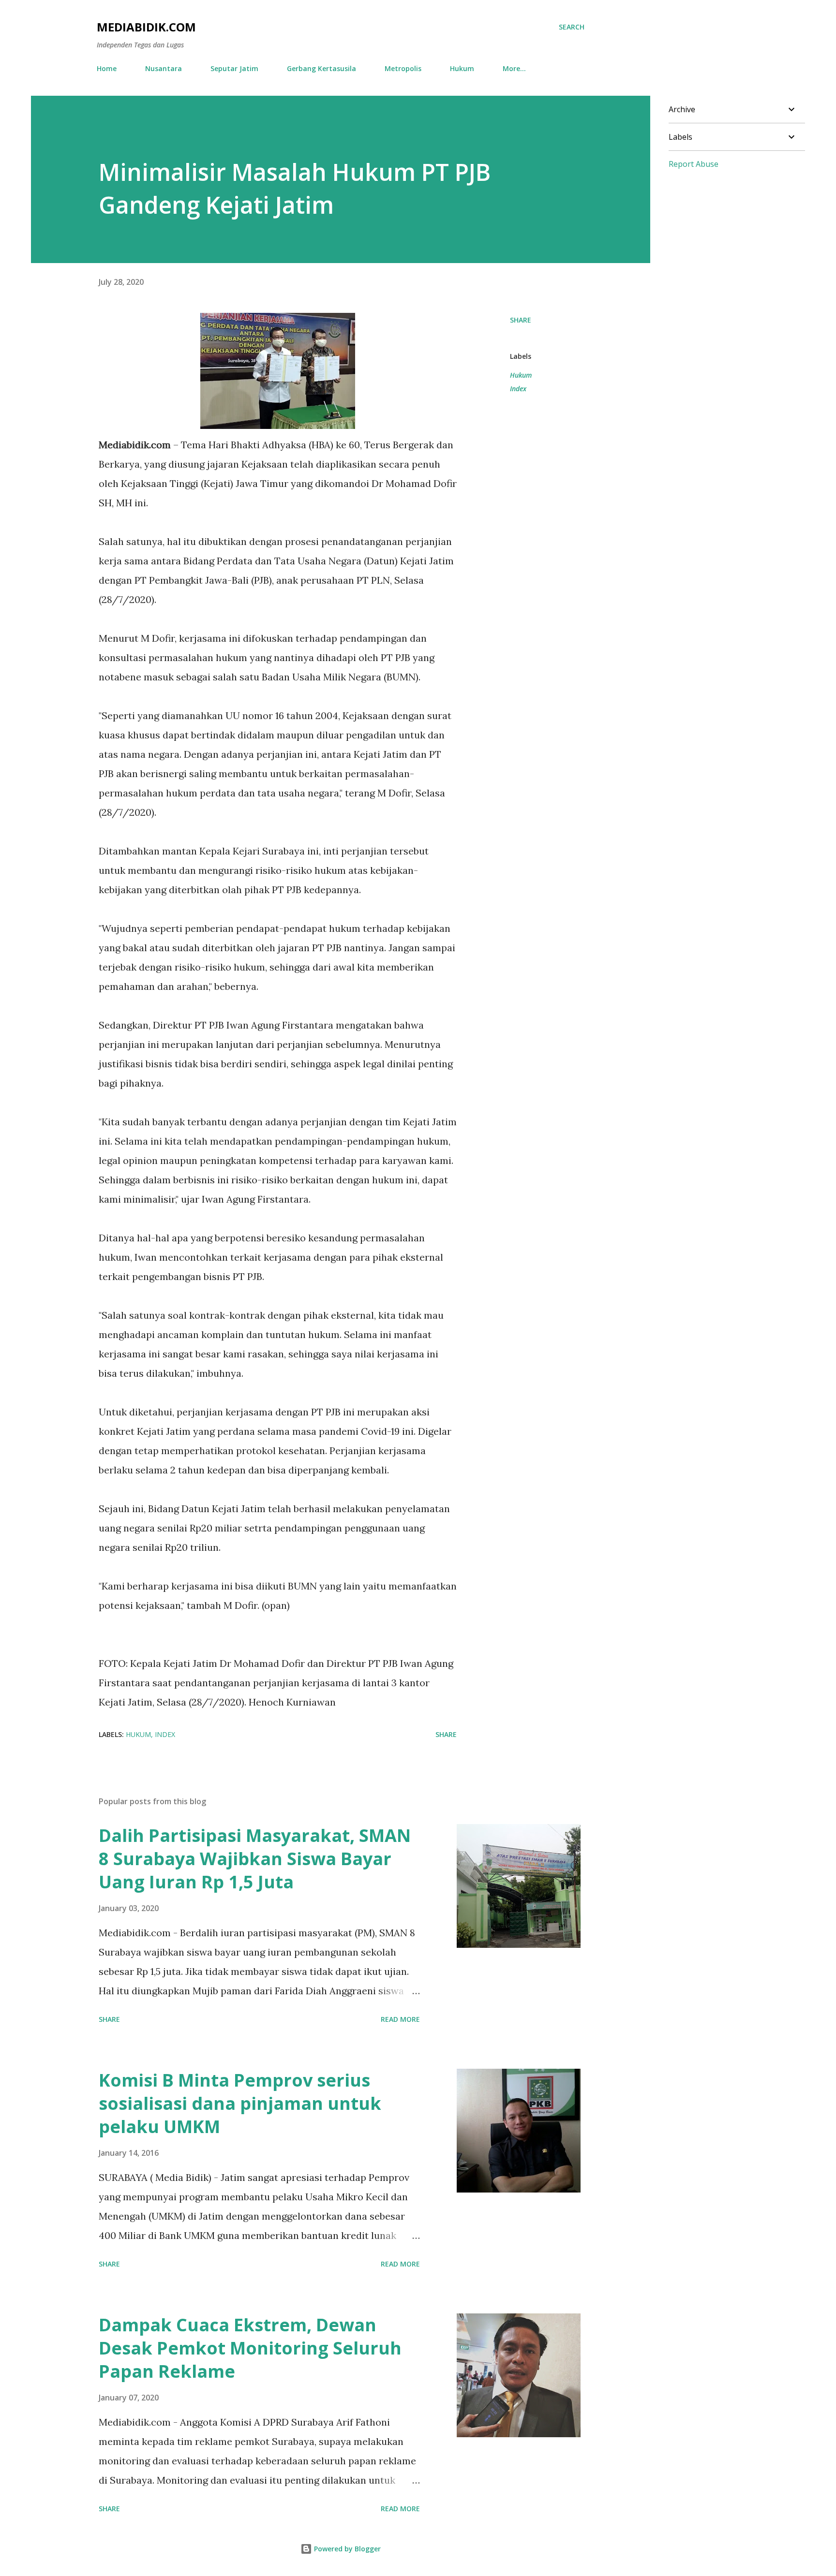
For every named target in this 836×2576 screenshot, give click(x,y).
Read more (400, 2019)
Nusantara (164, 68)
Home (107, 68)
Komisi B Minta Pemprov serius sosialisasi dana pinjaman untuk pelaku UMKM (240, 2103)
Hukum (462, 68)
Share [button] (521, 320)
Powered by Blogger (346, 2549)
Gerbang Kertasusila (321, 68)
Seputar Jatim (234, 68)
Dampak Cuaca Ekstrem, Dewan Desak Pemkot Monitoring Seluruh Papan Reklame (250, 2348)
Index (518, 389)
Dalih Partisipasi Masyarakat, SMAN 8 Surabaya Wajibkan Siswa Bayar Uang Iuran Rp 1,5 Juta (255, 1859)
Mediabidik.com (146, 27)
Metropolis (403, 68)
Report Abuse (694, 164)
